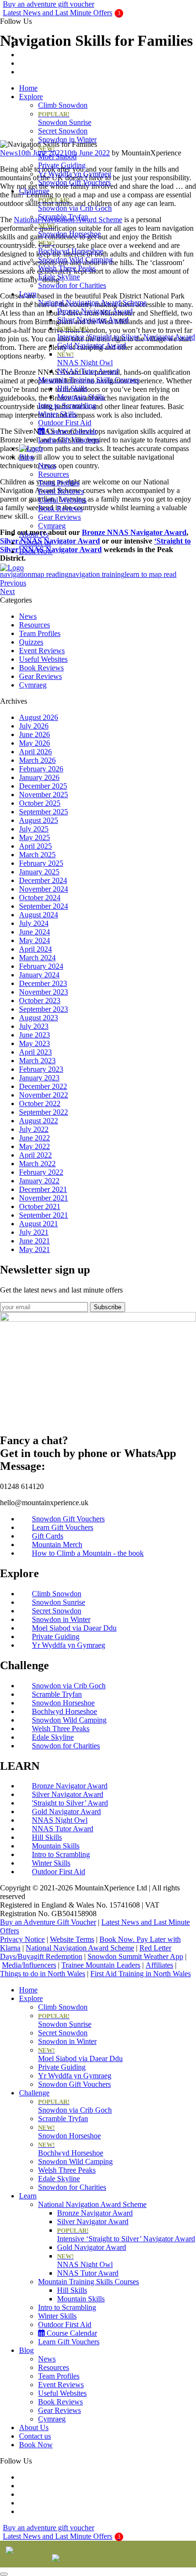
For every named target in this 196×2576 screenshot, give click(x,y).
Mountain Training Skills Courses (88, 380)
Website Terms (72, 1939)
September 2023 (44, 1009)
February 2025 (41, 863)
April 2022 (35, 1155)
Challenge (34, 191)
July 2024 (34, 923)
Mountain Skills (81, 397)
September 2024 (44, 906)
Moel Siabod (57, 153)
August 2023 (39, 1018)
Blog (26, 457)
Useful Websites (62, 500)
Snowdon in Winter (67, 139)
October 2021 (40, 1206)
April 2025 (35, 846)
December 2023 (43, 983)
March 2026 (37, 760)
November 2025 (44, 795)
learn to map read (151, 574)
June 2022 (34, 1138)
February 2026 (41, 769)
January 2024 (39, 975)
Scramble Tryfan (63, 217)
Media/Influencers (29, 1965)
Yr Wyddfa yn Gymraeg (75, 174)
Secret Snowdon (63, 131)
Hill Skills (72, 388)
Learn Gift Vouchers (69, 440)
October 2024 (40, 898)
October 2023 (40, 1001)
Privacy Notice (22, 1939)
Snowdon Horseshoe (69, 230)
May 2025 (34, 837)
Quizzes (31, 642)
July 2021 (34, 1232)
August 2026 (39, 717)
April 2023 (35, 1052)
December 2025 (43, 786)
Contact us (35, 543)
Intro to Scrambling (67, 405)
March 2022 (37, 1164)
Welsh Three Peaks (67, 268)
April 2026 (35, 752)
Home (28, 88)
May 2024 (34, 940)
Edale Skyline (59, 277)
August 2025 (39, 820)
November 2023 (44, 992)
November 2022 (44, 1095)
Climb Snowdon (63, 105)
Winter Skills (57, 414)
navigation (16, 574)
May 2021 (34, 1249)
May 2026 (34, 743)
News (47, 466)
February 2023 (41, 1069)
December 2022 (43, 1086)
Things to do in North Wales (43, 1974)
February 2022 (41, 1172)
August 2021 (39, 1224)
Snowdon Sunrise (65, 118)
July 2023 (34, 1026)
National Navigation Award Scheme (92, 303)
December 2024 (43, 880)
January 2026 (39, 777)
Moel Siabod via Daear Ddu (80, 2055)
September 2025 (44, 812)
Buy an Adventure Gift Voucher (48, 1922)
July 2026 (34, 726)
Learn (28, 294)
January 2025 (39, 872)
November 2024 (44, 889)
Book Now (36, 551)
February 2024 (41, 966)
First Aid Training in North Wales (141, 1974)
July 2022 (34, 1129)
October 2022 (40, 1103)
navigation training (97, 574)
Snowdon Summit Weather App (135, 1956)
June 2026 (34, 734)
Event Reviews (61, 491)
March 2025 (37, 855)
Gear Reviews (59, 517)
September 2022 (44, 1112)
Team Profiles (59, 483)
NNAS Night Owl (85, 359)
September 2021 (44, 1215)
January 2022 (39, 1181)
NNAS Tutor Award (88, 371)
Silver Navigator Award (93, 320)
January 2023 (39, 1078)
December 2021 (43, 1189)
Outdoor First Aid (65, 423)
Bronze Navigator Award (95, 311)
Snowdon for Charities (72, 285)
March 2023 (37, 1061)
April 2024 (35, 949)
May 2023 (34, 1043)
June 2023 (34, 1035)
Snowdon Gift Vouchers (74, 182)
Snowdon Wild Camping (75, 260)
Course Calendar (71, 431)
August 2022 (39, 1121)
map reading (50, 574)
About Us (34, 534)
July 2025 (34, 829)
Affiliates (159, 1965)
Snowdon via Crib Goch (75, 204)
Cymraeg (52, 526)
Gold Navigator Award (92, 345)
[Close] (4, 2574)
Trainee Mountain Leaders (101, 1965)
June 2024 (34, 932)
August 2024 (39, 915)
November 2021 (44, 1198)
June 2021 (34, 1241)
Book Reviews (60, 508)
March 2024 (37, 958)
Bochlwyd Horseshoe (71, 247)
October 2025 (40, 803)
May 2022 (34, 1146)
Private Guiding (62, 165)
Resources (54, 474)
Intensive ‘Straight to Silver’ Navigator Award (126, 333)
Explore (31, 97)
